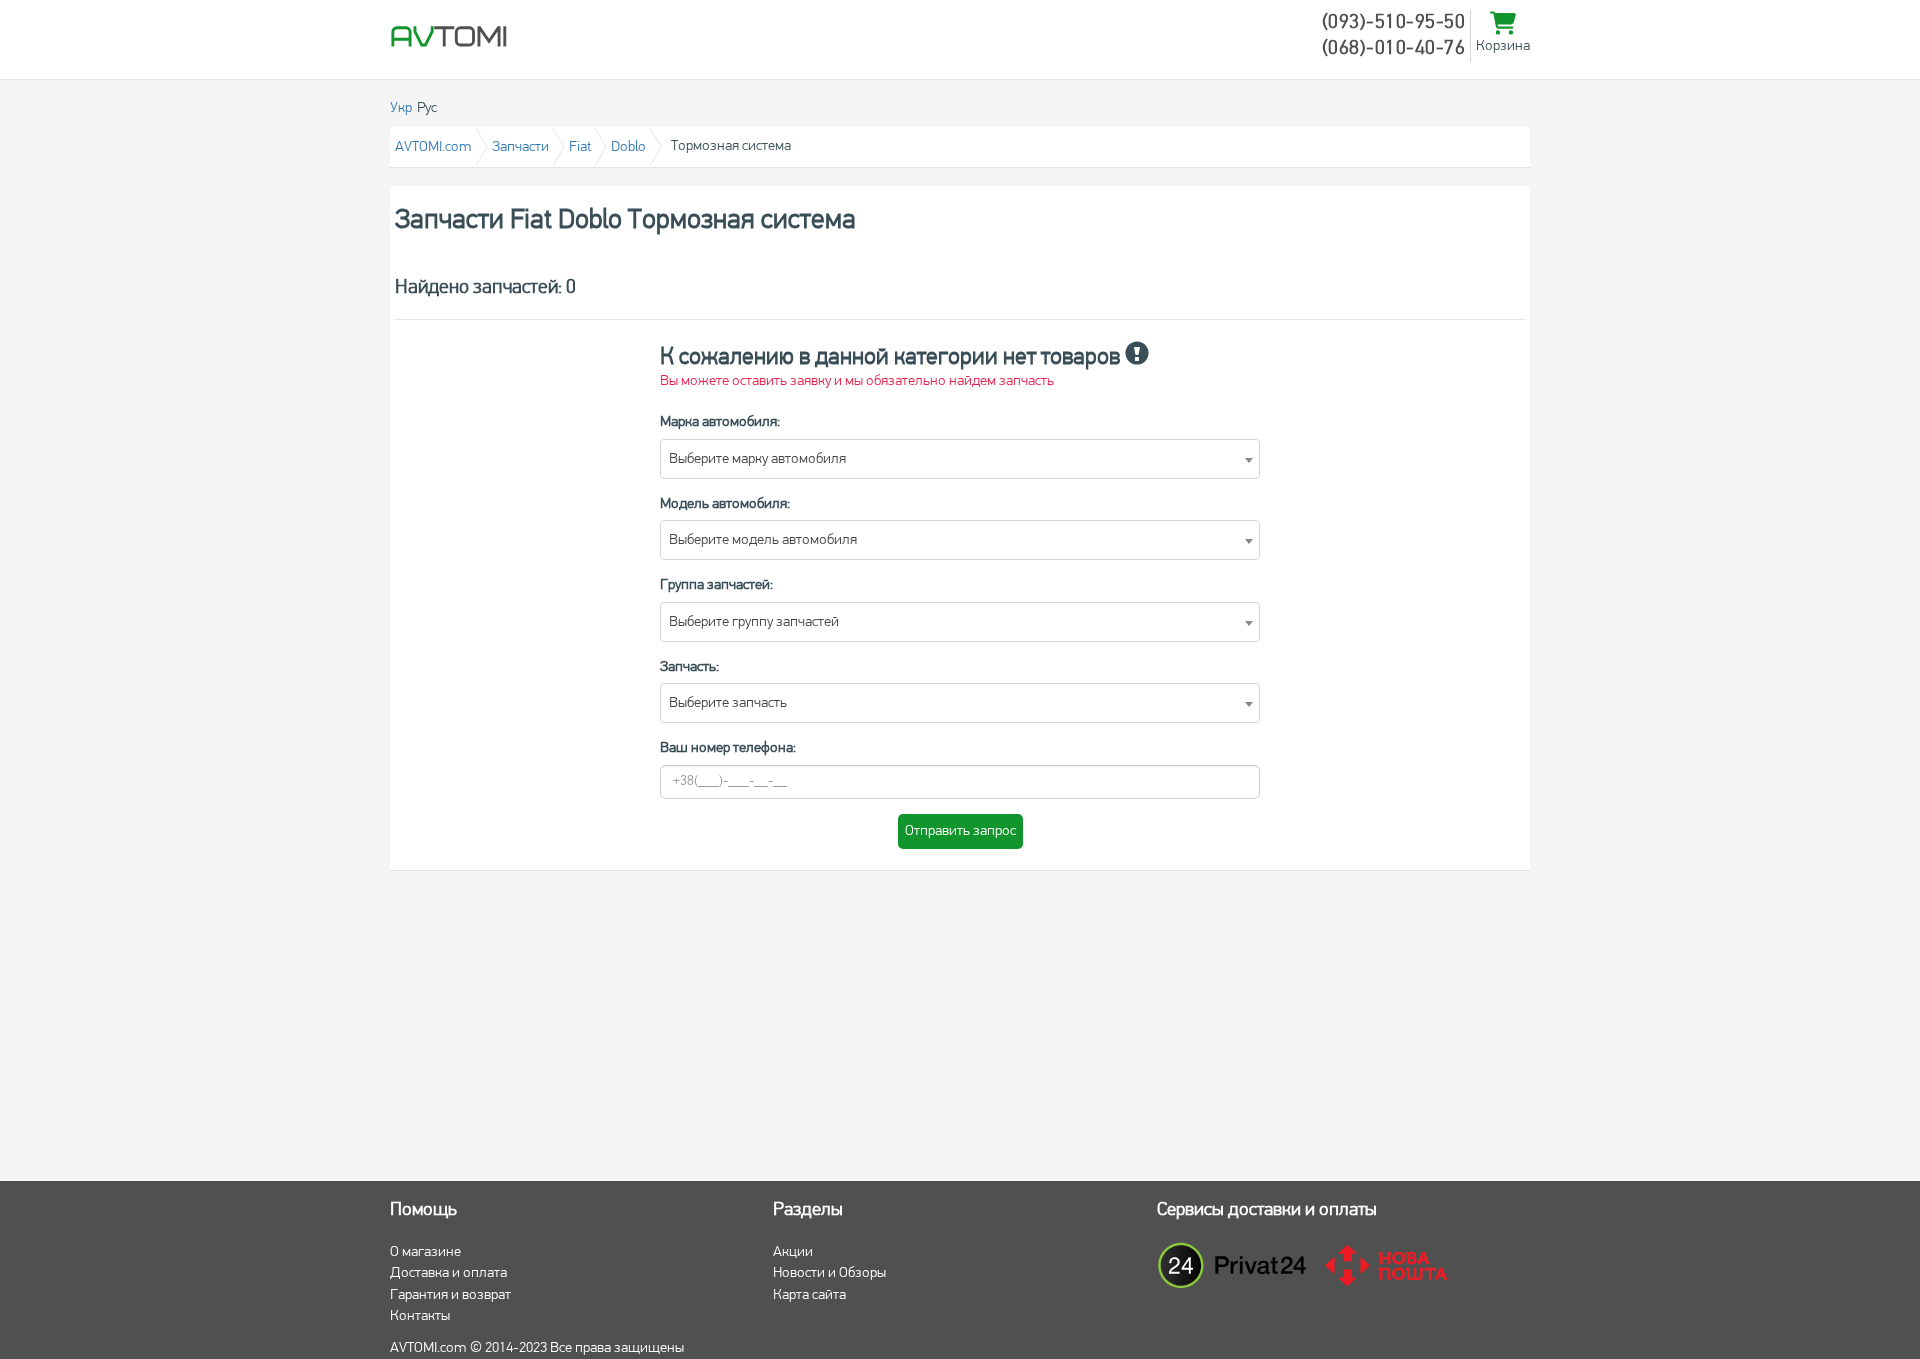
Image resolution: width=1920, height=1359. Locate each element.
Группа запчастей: (716, 585)
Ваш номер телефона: (728, 748)
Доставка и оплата (448, 1273)
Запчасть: (689, 667)
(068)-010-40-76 (1393, 49)
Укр (401, 108)
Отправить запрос (960, 831)
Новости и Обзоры (829, 1273)
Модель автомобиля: (725, 504)
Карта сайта (809, 1295)
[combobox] (960, 459)
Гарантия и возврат (450, 1295)
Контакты (420, 1316)
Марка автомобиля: (720, 422)
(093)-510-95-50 (1393, 23)
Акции (793, 1252)
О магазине (425, 1252)
